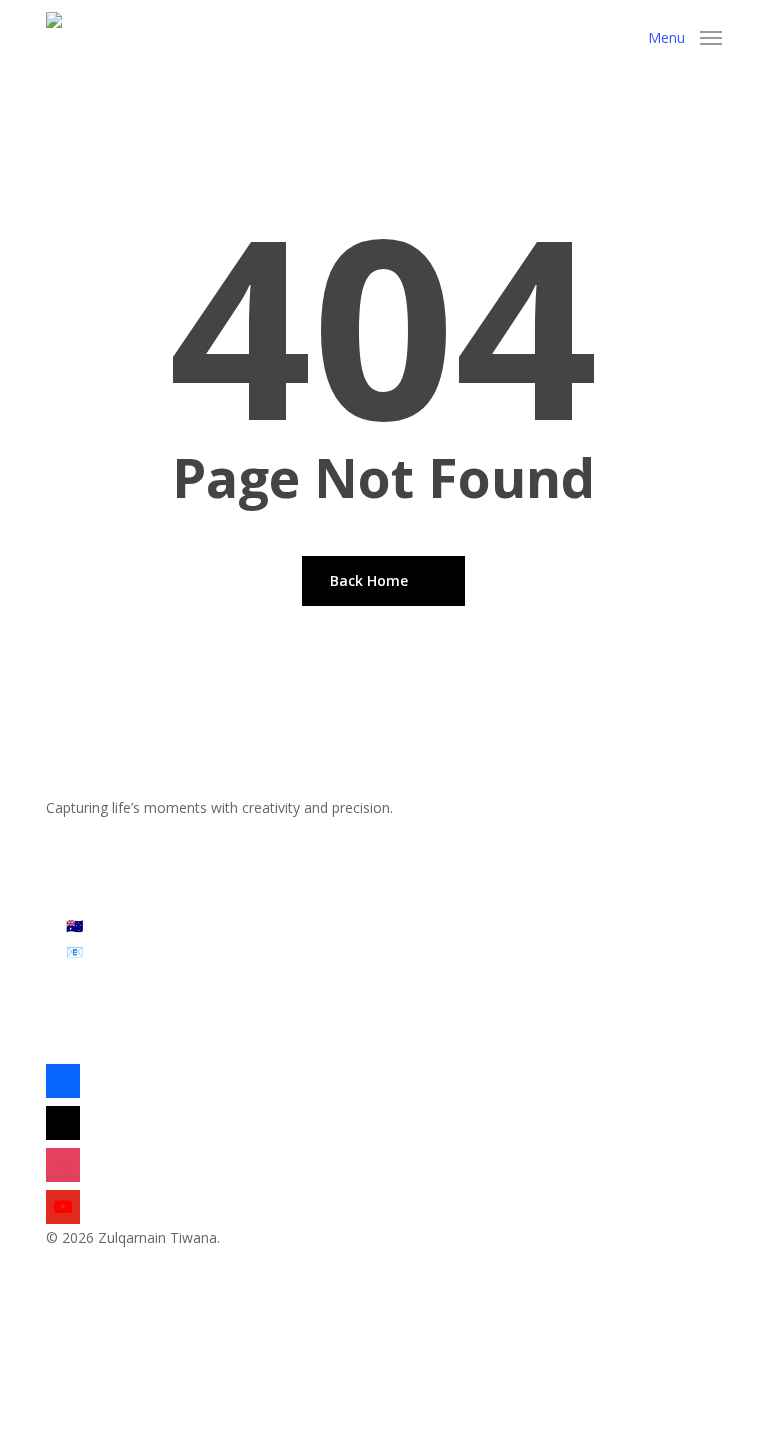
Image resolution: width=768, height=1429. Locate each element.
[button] (685, 35)
